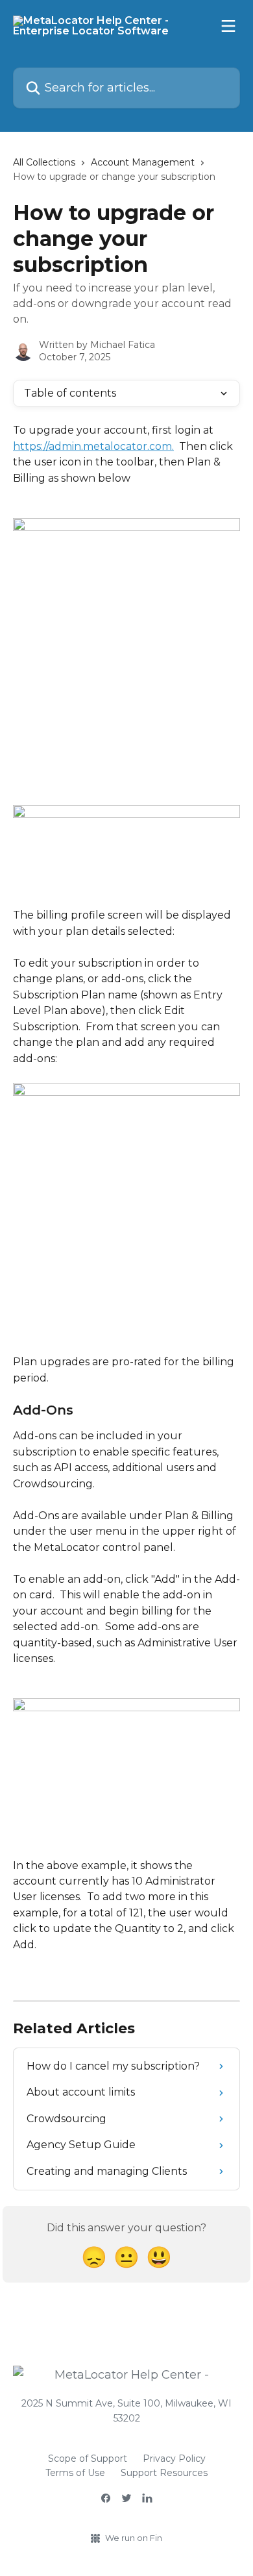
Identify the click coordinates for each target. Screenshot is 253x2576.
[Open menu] (228, 26)
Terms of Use (75, 2473)
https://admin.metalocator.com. (93, 446)
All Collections (44, 162)
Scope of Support (88, 2458)
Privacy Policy (174, 2458)
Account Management (143, 162)
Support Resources (164, 2473)
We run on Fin (134, 2538)
